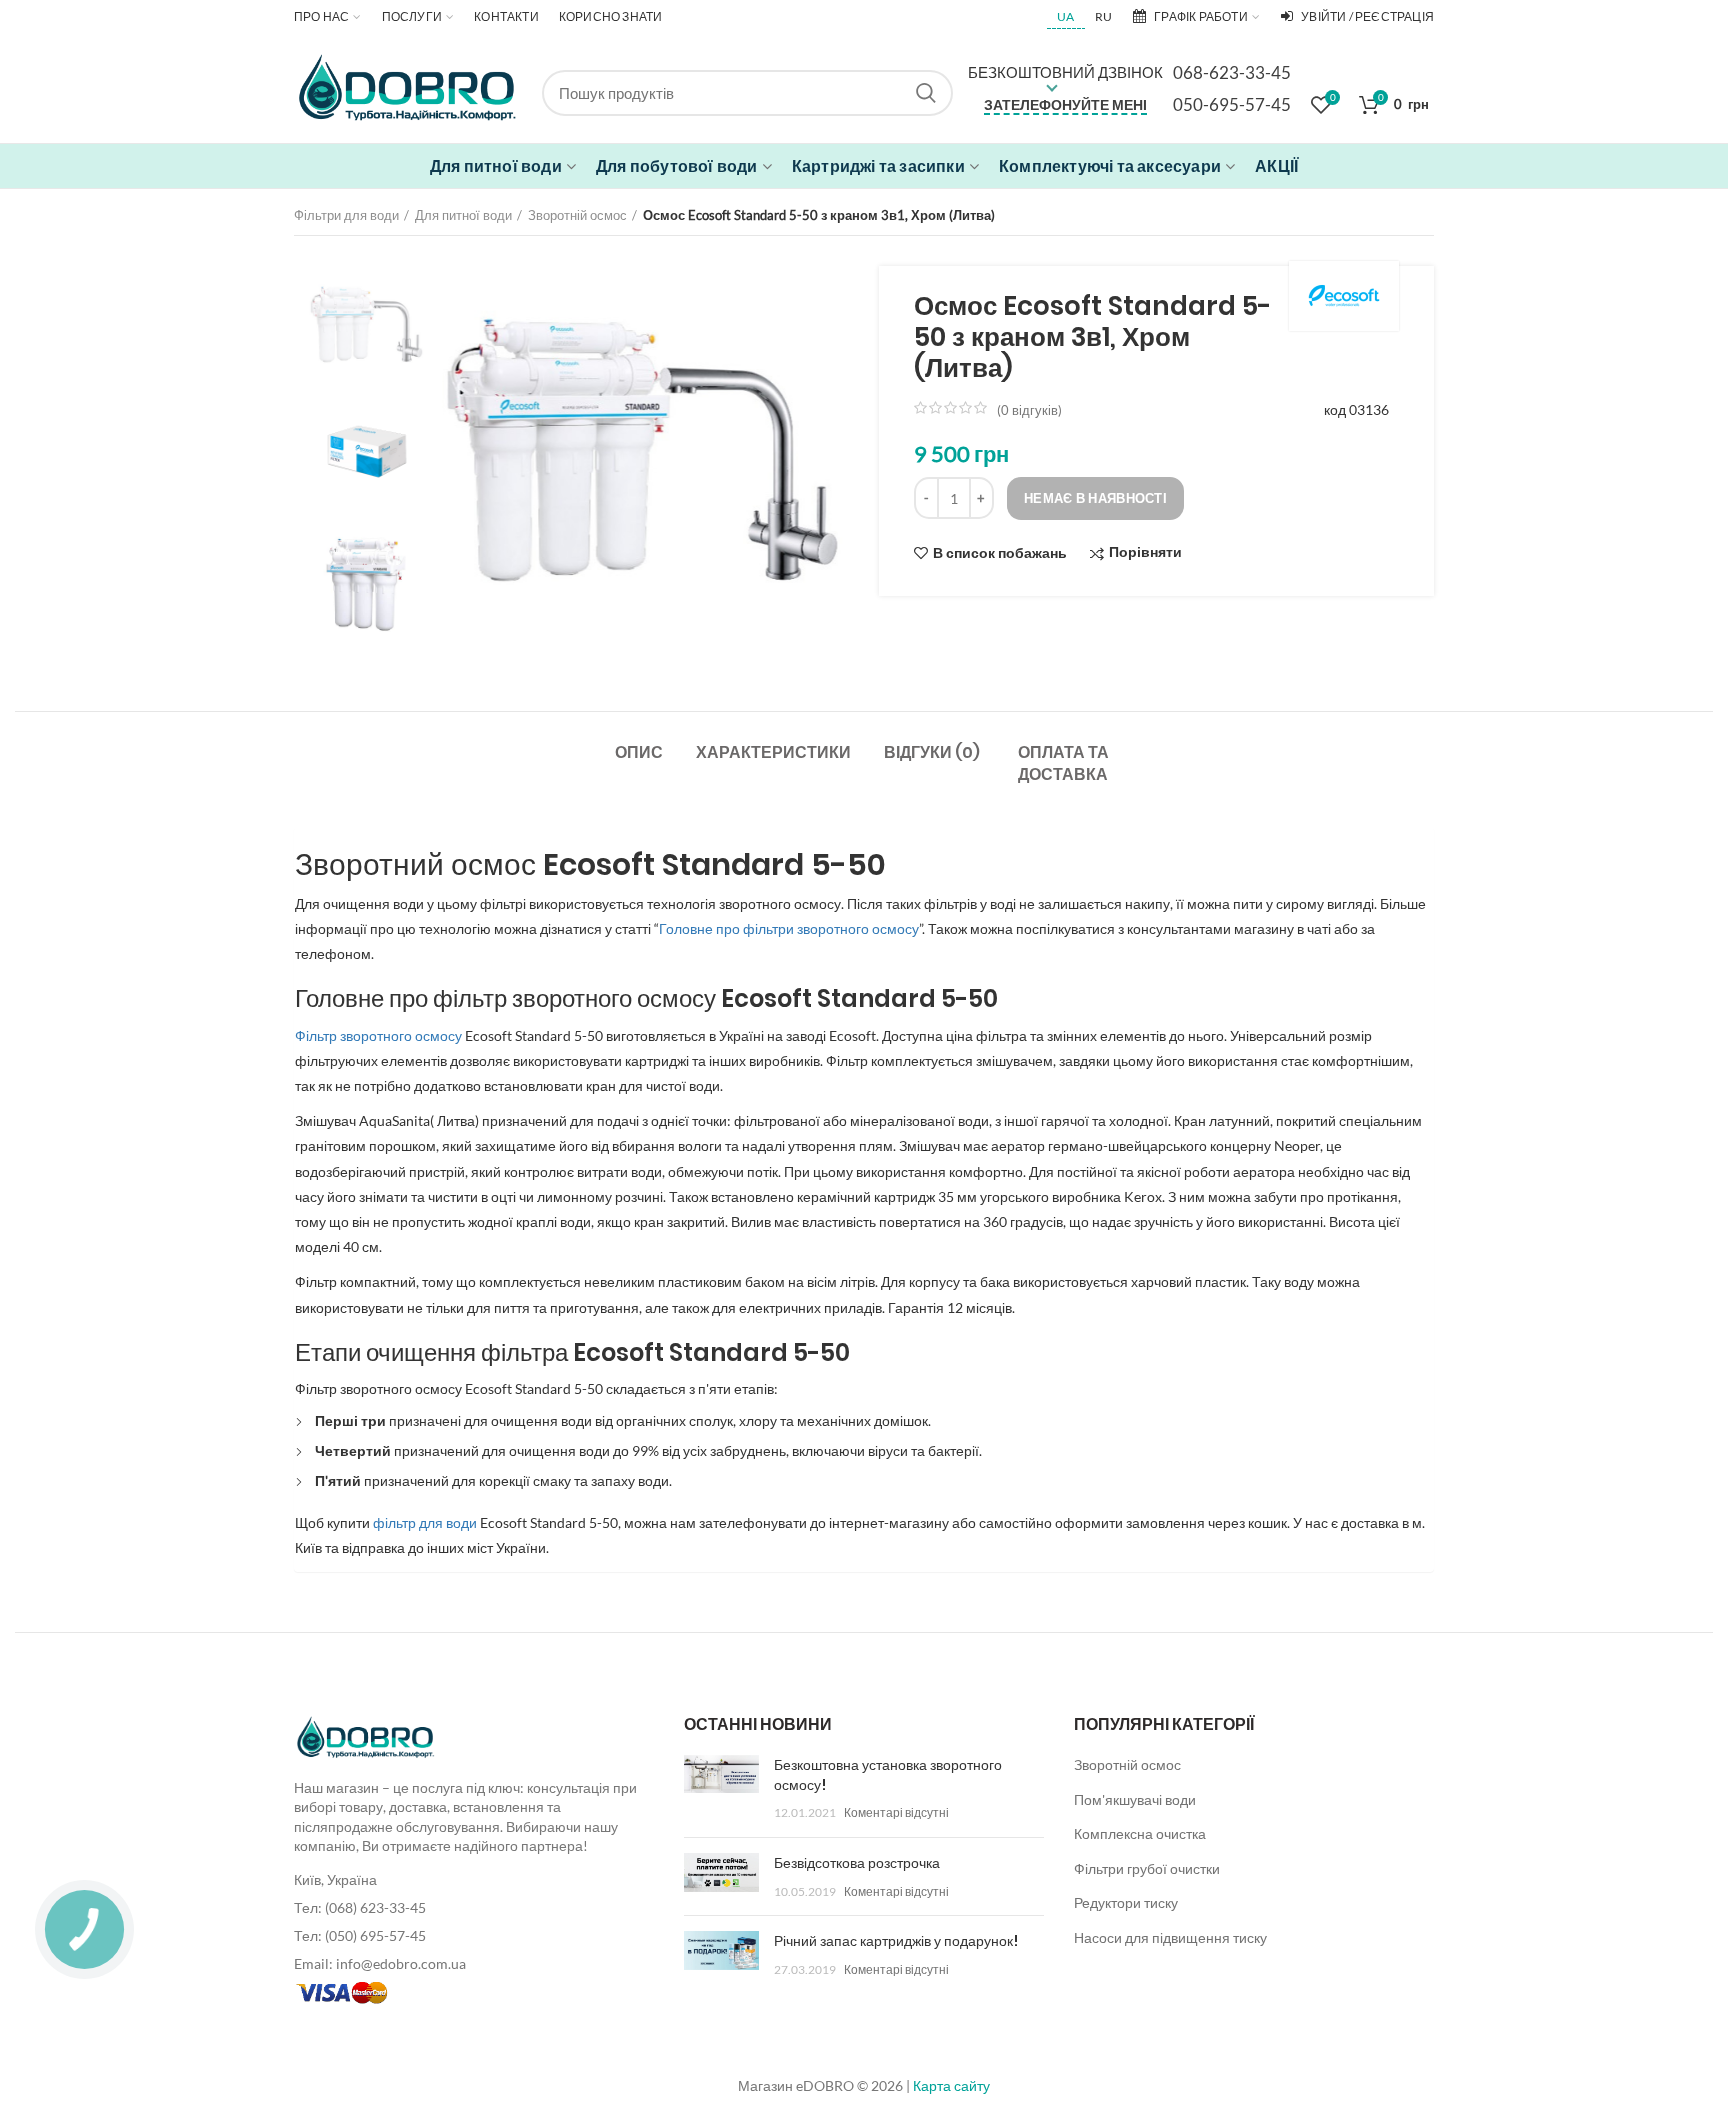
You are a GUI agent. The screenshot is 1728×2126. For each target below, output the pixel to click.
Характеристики (773, 752)
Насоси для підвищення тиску (1170, 1937)
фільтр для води (426, 1522)
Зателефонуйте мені (1065, 104)
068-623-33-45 (1232, 72)
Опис (639, 752)
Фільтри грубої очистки (1147, 1868)
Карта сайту (951, 2085)
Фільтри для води (346, 215)
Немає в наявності (1095, 498)
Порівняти (1145, 552)
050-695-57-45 (1232, 104)
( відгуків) (1029, 410)
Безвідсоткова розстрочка (857, 1863)
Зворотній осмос (577, 215)
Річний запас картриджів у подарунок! (896, 1941)
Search (926, 93)
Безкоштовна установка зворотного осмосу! (888, 1775)
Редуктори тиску (1126, 1902)
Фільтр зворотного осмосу (378, 1035)
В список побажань (1000, 553)
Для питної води (463, 215)
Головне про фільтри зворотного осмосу (789, 928)
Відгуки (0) (932, 752)
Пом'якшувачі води (1135, 1799)
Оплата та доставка (1063, 763)
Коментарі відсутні (896, 1812)
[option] (367, 324)
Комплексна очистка (1140, 1833)
